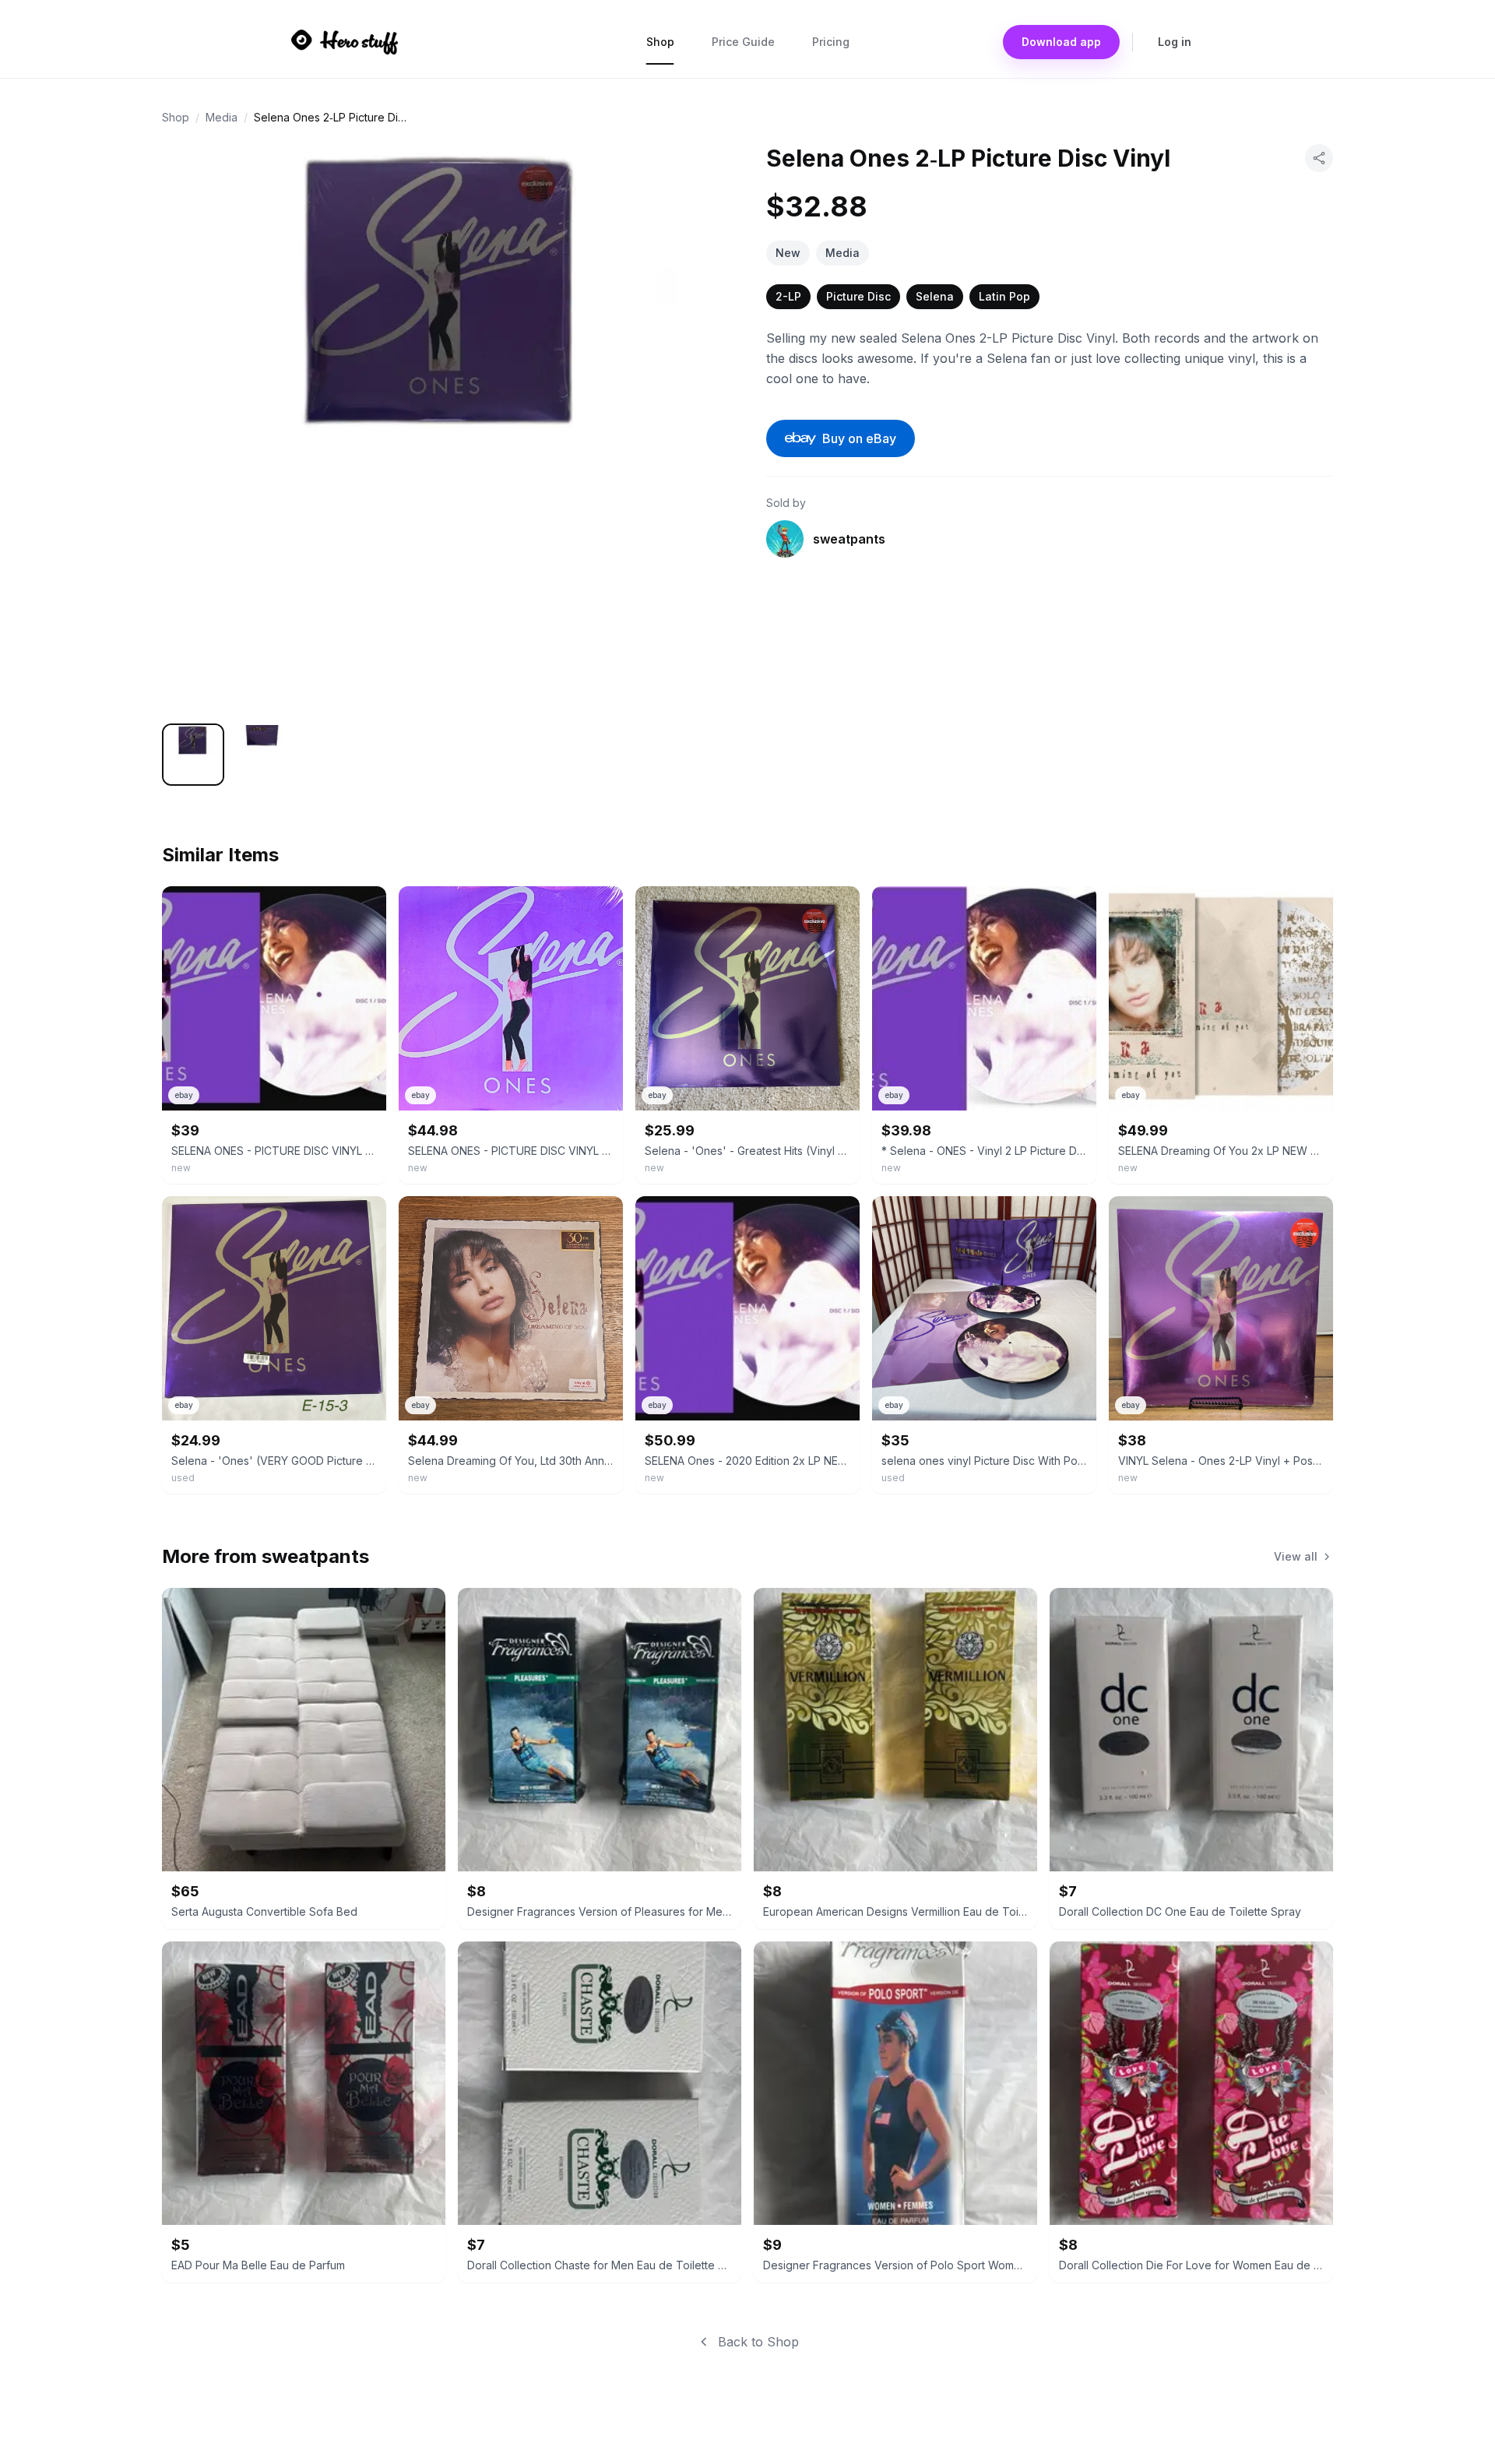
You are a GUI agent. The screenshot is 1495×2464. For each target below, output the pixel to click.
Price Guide (743, 42)
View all (1296, 1556)
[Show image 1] (193, 755)
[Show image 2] (262, 755)
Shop (660, 42)
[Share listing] (1319, 158)
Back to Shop (758, 2342)
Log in (1175, 42)
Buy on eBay (859, 438)
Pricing (831, 42)
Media (222, 117)
